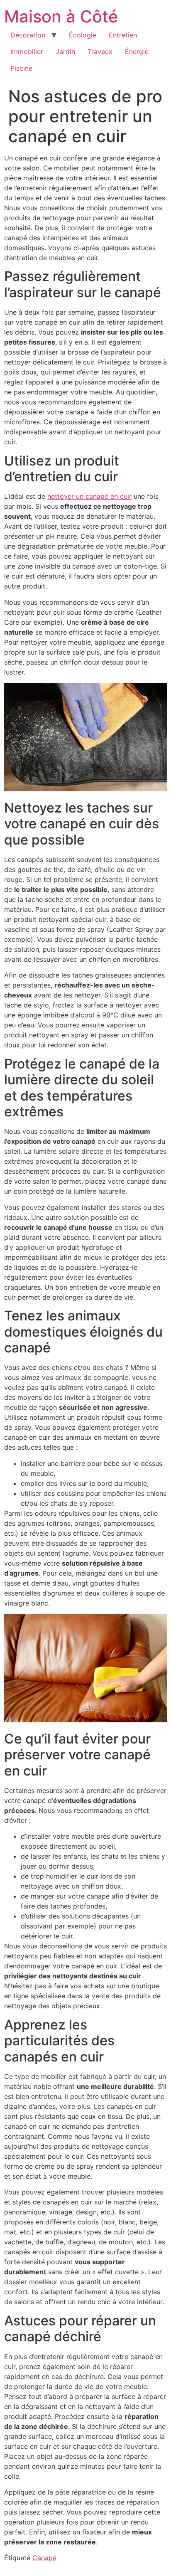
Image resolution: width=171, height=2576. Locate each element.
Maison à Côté (61, 16)
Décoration (28, 35)
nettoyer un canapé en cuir (89, 496)
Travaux (100, 52)
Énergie (137, 52)
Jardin (65, 52)
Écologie (83, 35)
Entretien (123, 35)
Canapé (44, 2558)
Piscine (21, 68)
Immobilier (27, 52)
